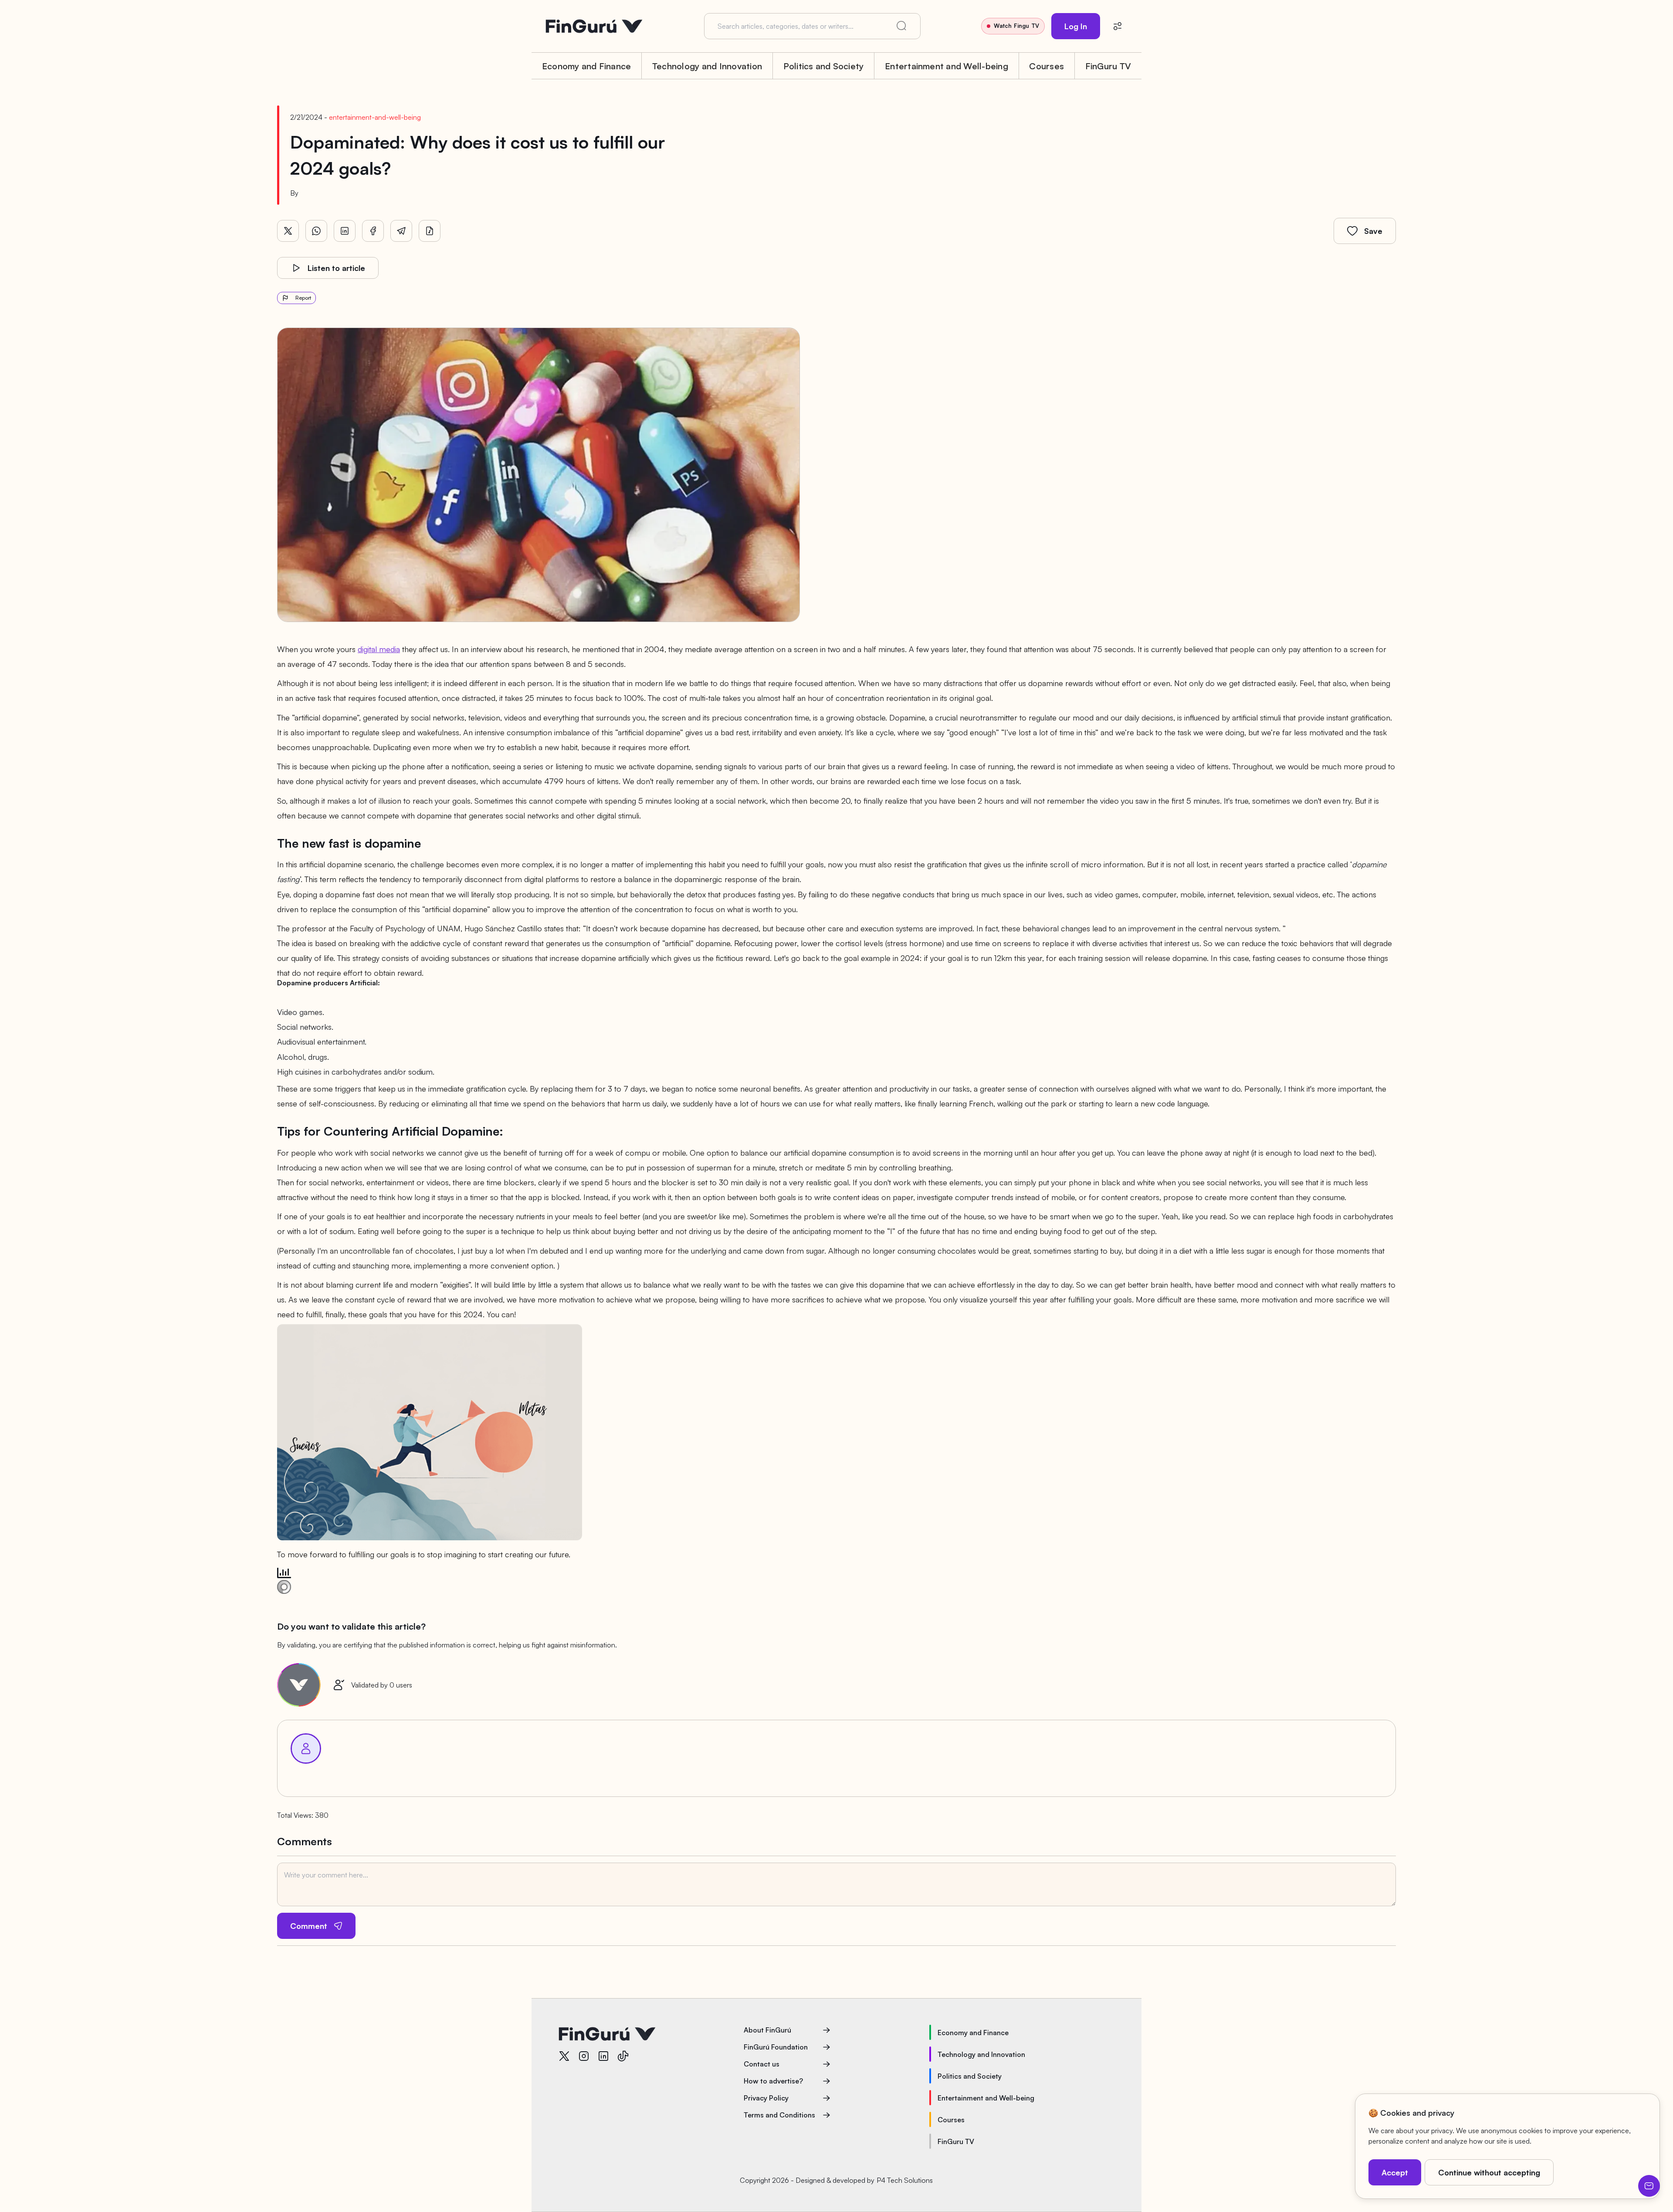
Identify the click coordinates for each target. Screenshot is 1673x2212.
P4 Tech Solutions (905, 2180)
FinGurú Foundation (776, 2047)
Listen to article (336, 268)
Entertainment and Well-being (947, 66)
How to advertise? (773, 2081)
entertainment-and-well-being (375, 117)
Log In (1076, 26)
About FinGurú (767, 2030)
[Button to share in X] (288, 231)
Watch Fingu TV (1016, 26)
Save (1373, 231)
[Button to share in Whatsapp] (316, 231)
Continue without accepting (1489, 2172)
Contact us (762, 2064)
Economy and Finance (587, 66)
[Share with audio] (430, 231)
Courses (1046, 66)
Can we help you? (1649, 2186)
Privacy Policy (766, 2098)
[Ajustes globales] (1118, 26)
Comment (309, 1926)
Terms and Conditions (779, 2115)
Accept (1395, 2172)
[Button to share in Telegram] (401, 231)
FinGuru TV (1108, 66)
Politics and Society (824, 66)
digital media (379, 649)
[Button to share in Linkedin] (345, 231)
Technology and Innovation (707, 66)
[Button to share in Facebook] (373, 231)
